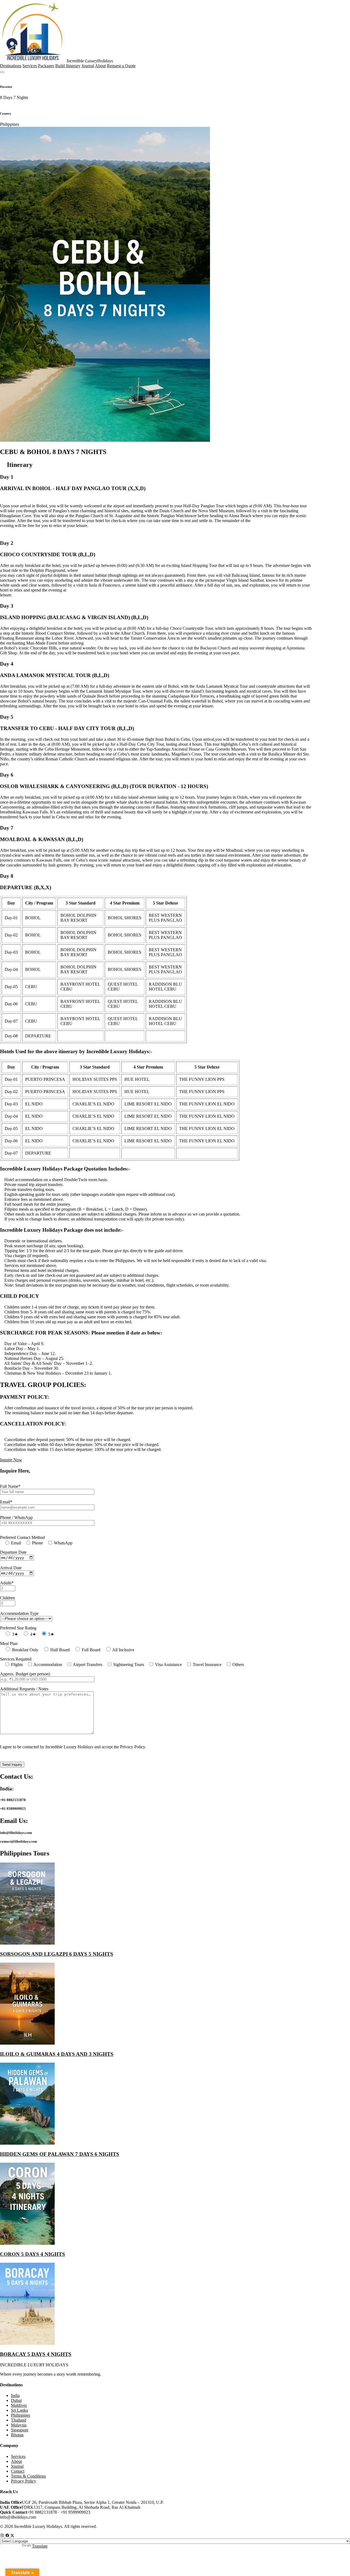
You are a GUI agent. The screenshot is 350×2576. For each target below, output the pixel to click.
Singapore (20, 2430)
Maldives (19, 2405)
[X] (12, 2536)
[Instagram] (3, 2536)
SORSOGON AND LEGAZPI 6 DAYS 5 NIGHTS (57, 1954)
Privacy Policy (24, 2481)
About (100, 66)
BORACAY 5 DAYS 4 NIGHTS (36, 2354)
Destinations (11, 66)
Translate (40, 2546)
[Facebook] (8, 2536)
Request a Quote (121, 66)
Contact (18, 2471)
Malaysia (19, 2425)
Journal (88, 66)
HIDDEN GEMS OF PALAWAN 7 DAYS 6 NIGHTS (60, 2154)
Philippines (21, 2415)
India (15, 2395)
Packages (46, 66)
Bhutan (17, 2435)
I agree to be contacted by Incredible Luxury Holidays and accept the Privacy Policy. (73, 1747)
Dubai (16, 2400)
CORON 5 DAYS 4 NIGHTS (33, 2254)
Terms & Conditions (28, 2476)
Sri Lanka (19, 2410)
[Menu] (2, 72)
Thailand (19, 2420)
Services (30, 66)
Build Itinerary (68, 66)
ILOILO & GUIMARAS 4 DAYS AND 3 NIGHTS (57, 2054)
